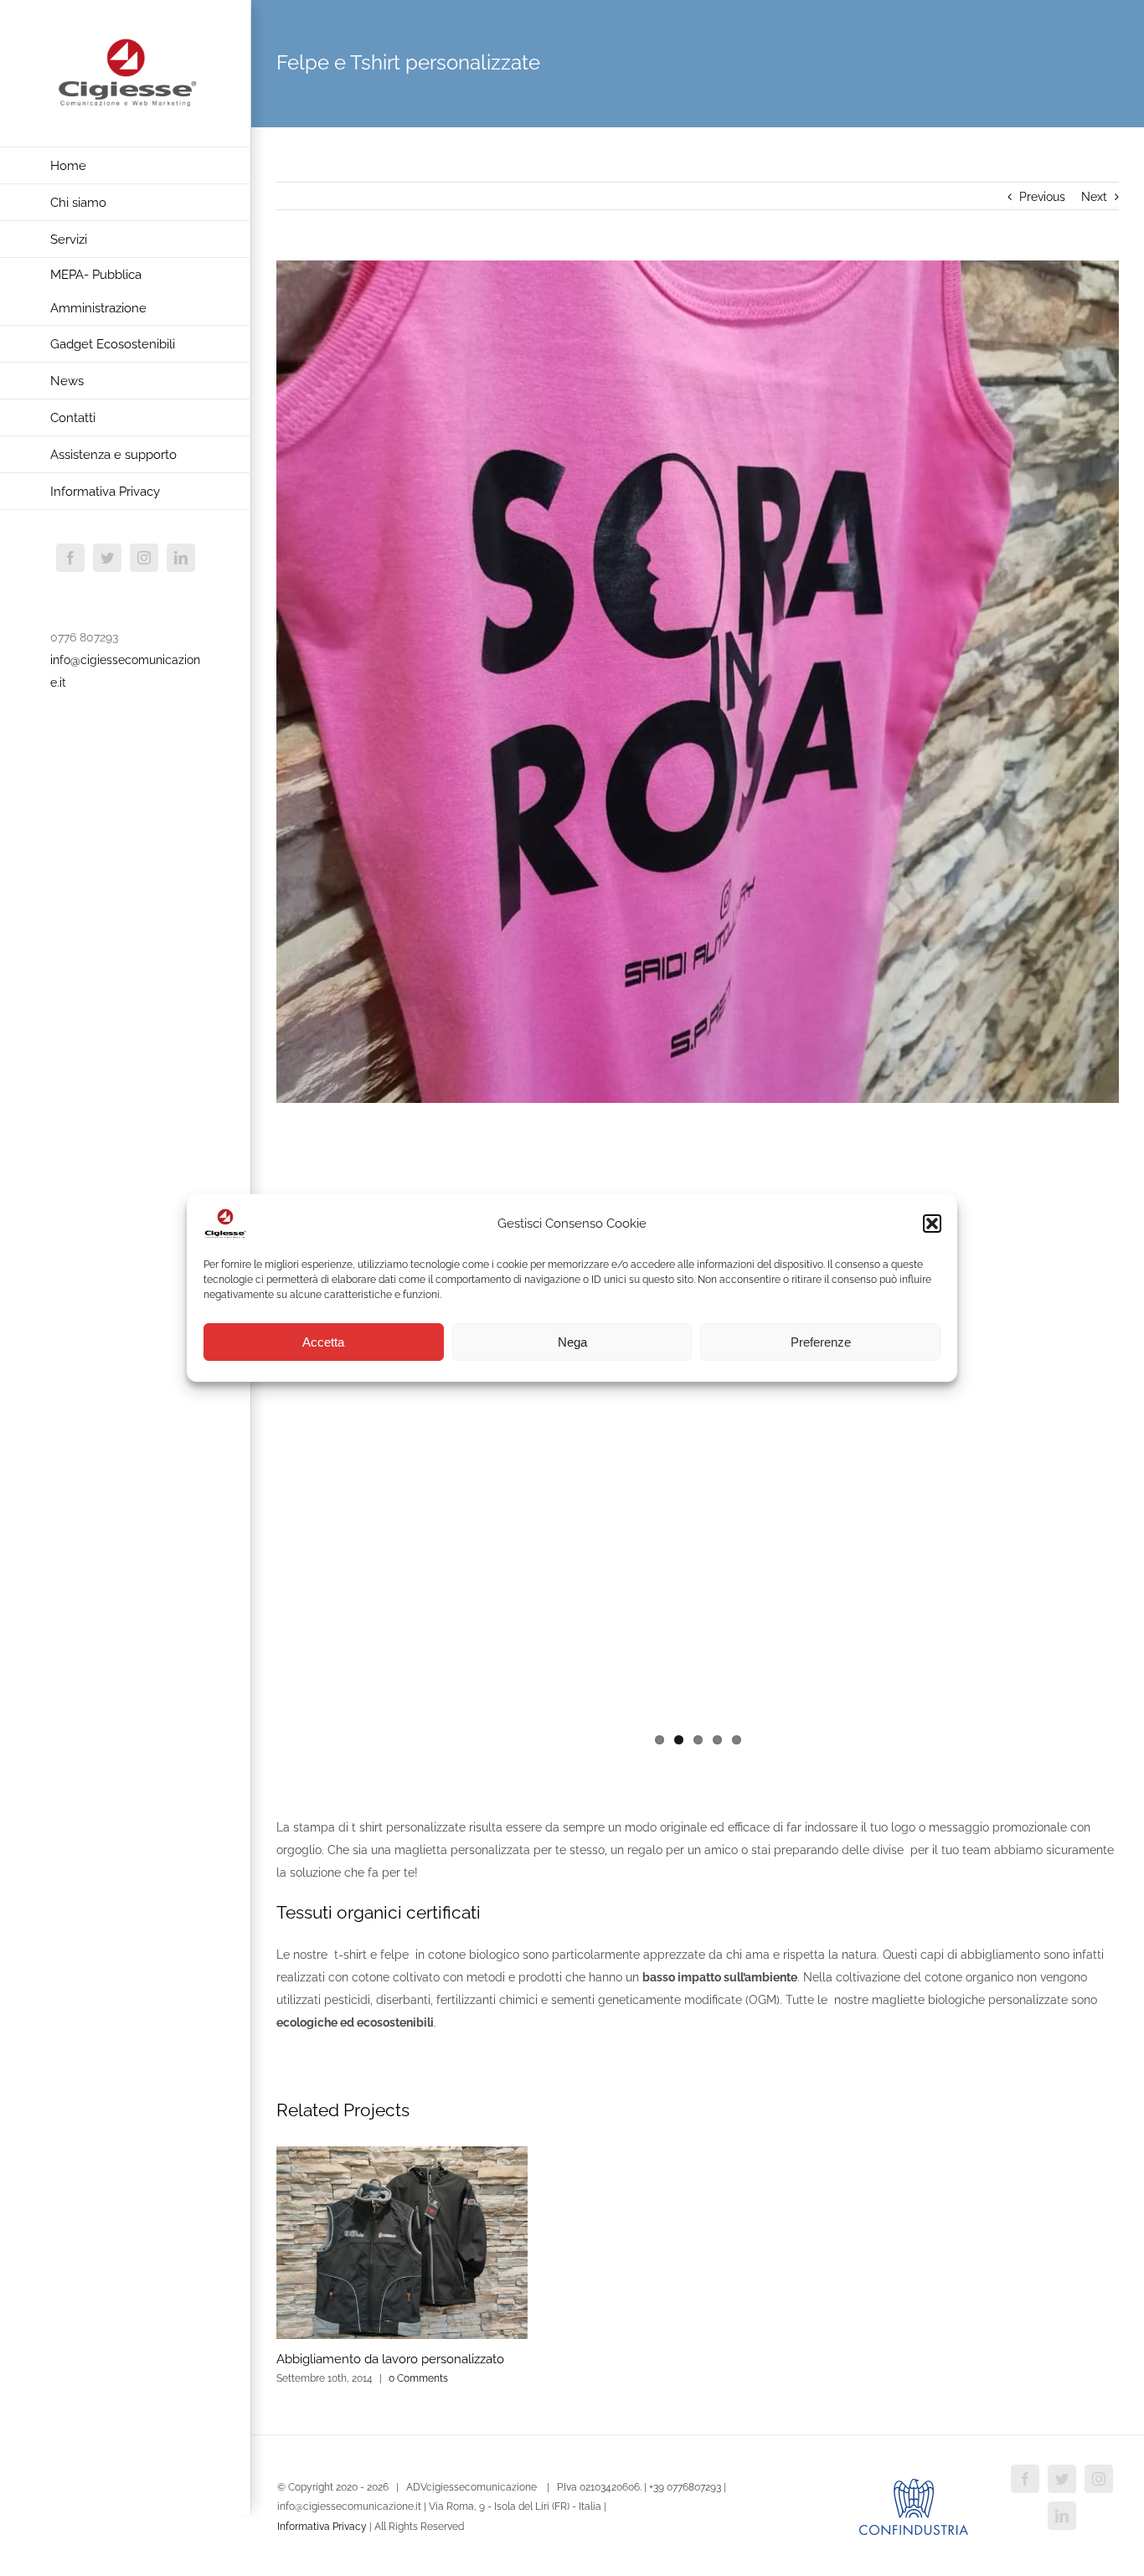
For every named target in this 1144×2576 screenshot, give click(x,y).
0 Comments (418, 2378)
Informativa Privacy (322, 2527)
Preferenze (821, 1342)
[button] (932, 1224)
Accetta (323, 1342)
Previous (1042, 197)
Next (1094, 197)
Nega (572, 1342)
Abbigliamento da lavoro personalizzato (390, 2359)
